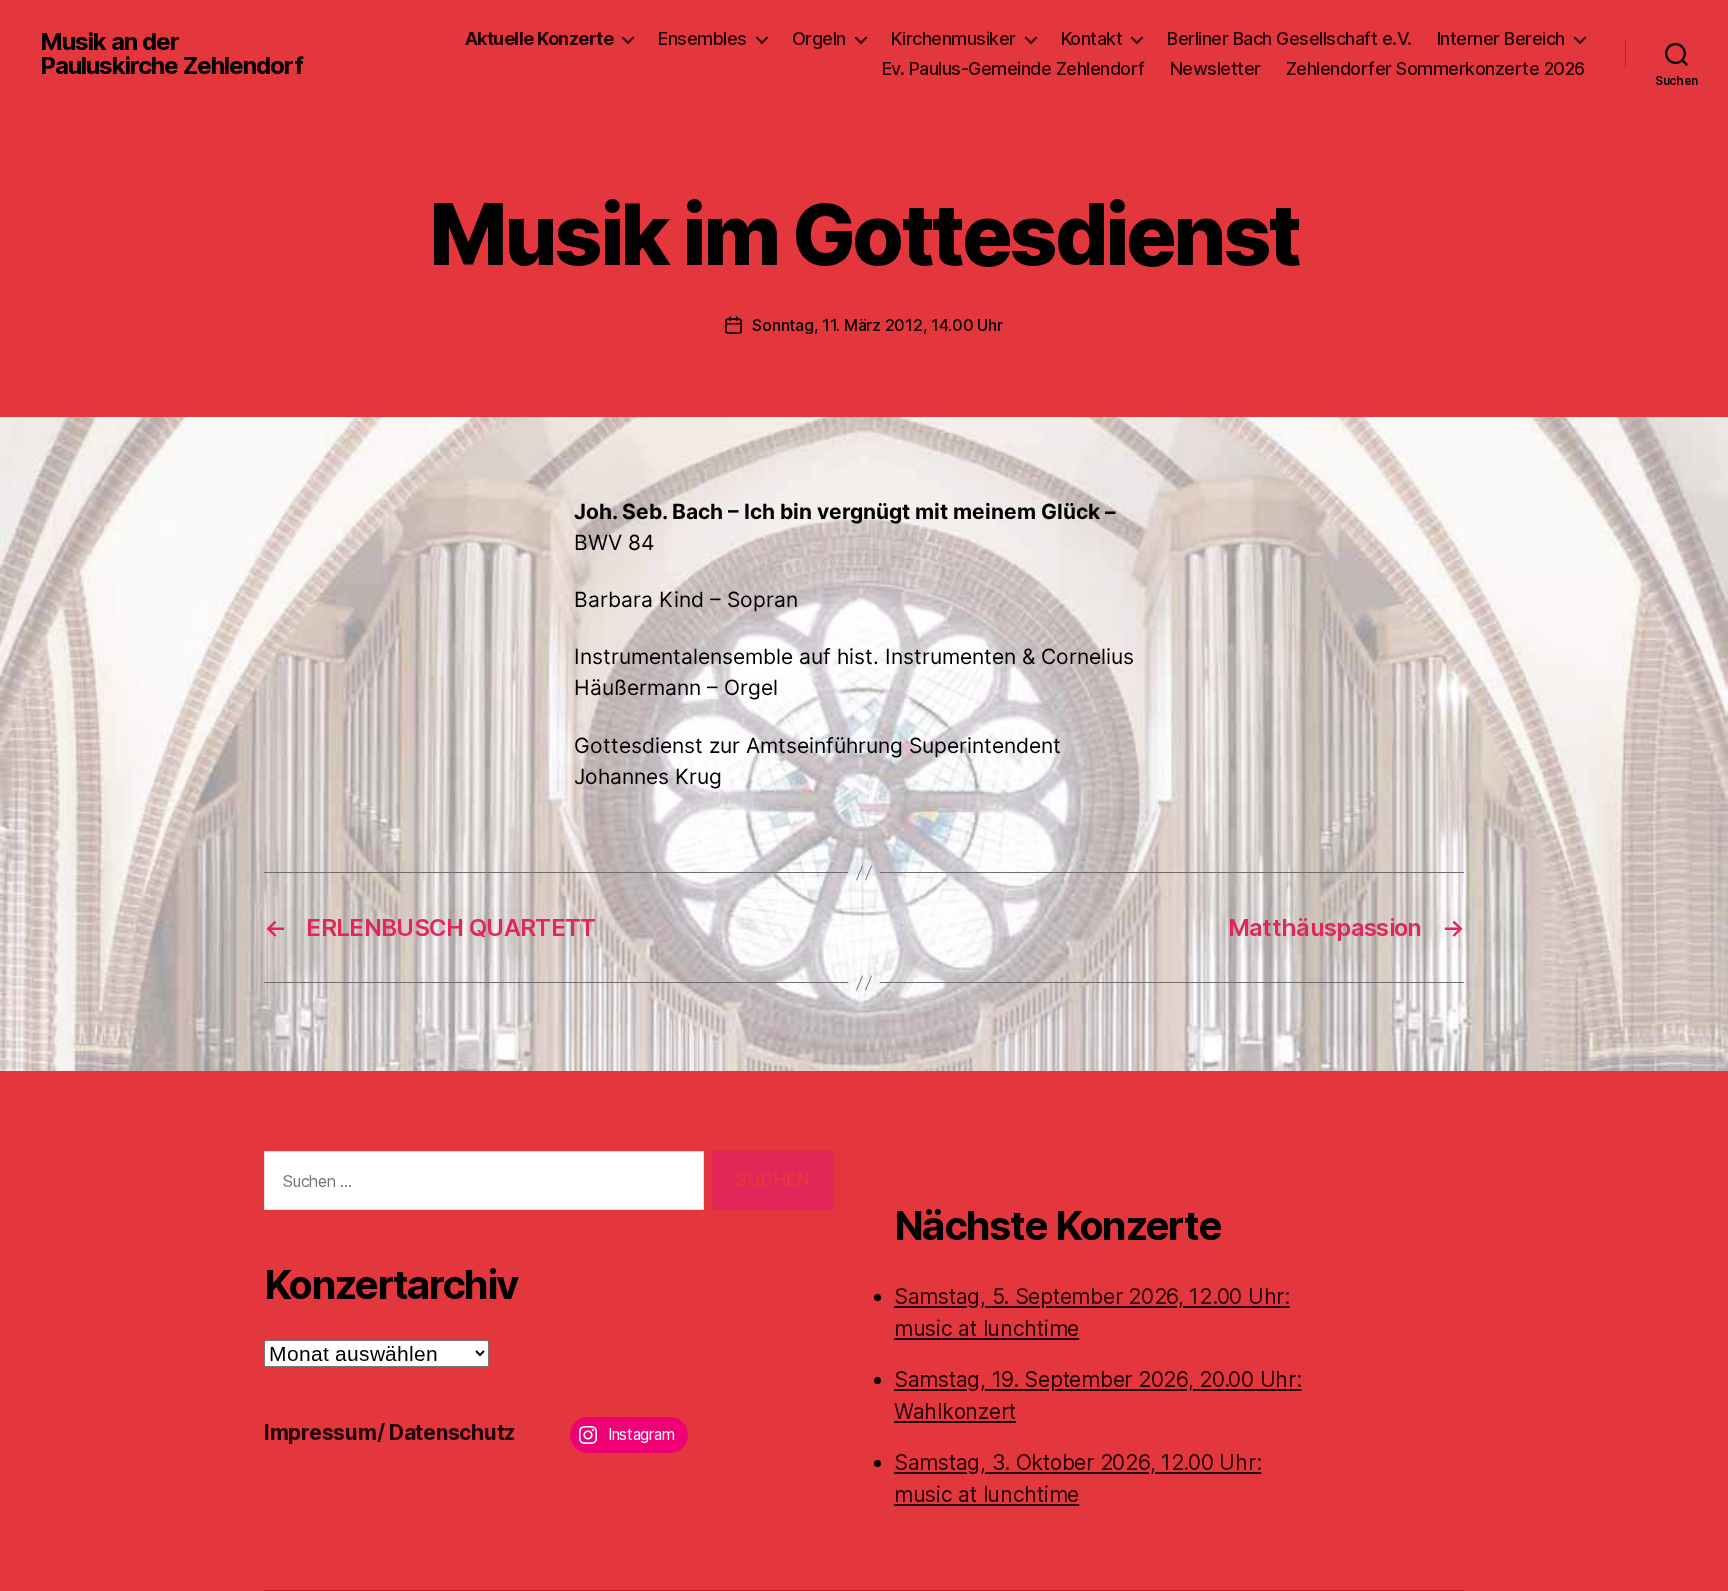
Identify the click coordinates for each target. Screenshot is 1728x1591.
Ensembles (702, 38)
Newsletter (1215, 68)
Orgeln (819, 38)
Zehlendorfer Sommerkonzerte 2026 (1435, 68)
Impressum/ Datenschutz (389, 1432)
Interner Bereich (1501, 38)
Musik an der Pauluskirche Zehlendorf (171, 54)
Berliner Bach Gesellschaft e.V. (1289, 38)
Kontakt (1092, 38)
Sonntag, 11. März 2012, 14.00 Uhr (877, 325)
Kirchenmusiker (953, 38)
